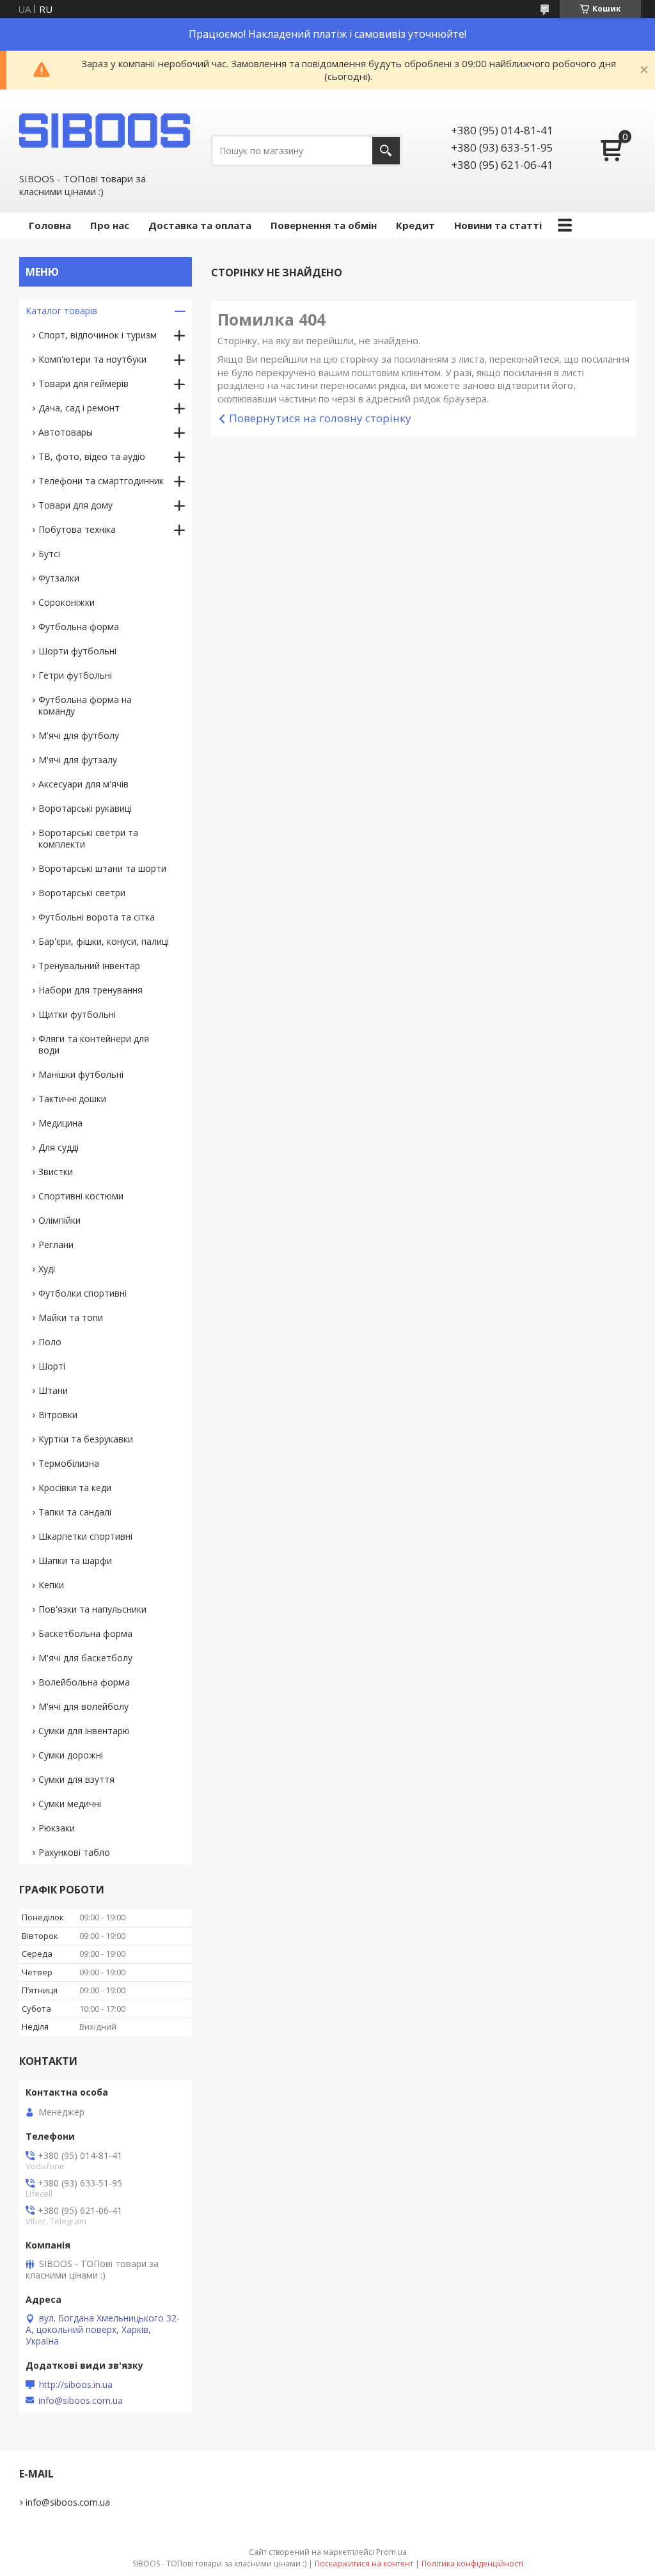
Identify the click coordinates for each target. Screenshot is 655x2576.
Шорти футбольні (77, 651)
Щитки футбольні (77, 1014)
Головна (50, 225)
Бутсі (49, 554)
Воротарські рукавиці (85, 808)
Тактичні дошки (72, 1099)
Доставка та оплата (200, 225)
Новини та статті (498, 225)
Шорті (52, 1366)
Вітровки (58, 1415)
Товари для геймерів (83, 383)
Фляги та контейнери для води (94, 1044)
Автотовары (66, 432)
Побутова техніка (77, 529)
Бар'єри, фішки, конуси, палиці (104, 941)
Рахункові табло (74, 1852)
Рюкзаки (57, 1828)
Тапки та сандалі (75, 1512)
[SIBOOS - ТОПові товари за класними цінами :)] (106, 130)
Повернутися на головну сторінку (320, 418)
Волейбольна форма (84, 1682)
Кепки (51, 1585)
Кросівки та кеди (75, 1488)
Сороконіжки (67, 602)
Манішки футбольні (81, 1074)
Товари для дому (75, 505)
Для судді (59, 1147)
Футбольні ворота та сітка (97, 917)
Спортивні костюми (81, 1196)
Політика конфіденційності (472, 2564)
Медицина (60, 1123)
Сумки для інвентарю (84, 1731)
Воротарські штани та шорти (102, 868)
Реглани (56, 1245)
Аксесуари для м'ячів (83, 784)
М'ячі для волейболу (83, 1706)
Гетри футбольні (75, 675)
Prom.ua (391, 2552)
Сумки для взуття (76, 1779)
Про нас (110, 225)
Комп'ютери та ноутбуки (92, 359)
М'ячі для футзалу (78, 760)
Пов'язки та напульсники (92, 1609)
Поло (50, 1342)
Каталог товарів (61, 311)
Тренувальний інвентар (89, 966)
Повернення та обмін (324, 225)
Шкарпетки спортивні (85, 1536)
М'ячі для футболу (79, 735)
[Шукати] (386, 151)
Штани (53, 1390)
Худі (47, 1269)
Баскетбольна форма (85, 1633)
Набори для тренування (91, 990)
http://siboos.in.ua (76, 2385)
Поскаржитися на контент (364, 2564)
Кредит (415, 225)
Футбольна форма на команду (85, 705)
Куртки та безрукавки (86, 1439)
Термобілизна (69, 1463)
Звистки (56, 1172)
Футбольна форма (79, 627)
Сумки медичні (70, 1804)
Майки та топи (71, 1317)
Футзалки (59, 578)
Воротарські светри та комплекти (88, 838)
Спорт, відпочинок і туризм (98, 335)
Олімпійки (59, 1220)
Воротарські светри (82, 893)
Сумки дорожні (71, 1755)
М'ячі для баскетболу (85, 1658)
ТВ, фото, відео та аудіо (92, 456)
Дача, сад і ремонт (79, 408)
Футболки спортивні (83, 1293)
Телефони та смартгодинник (101, 481)
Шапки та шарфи (75, 1561)
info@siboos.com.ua (81, 2401)
